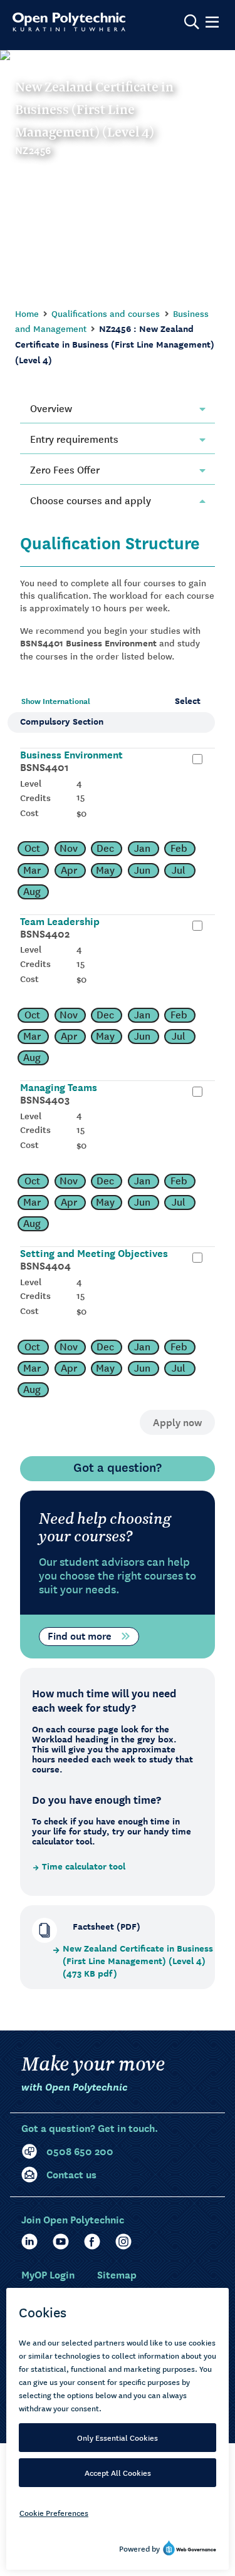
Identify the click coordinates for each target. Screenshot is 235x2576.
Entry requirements (74, 438)
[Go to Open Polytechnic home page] (69, 22)
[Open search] (192, 22)
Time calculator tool (84, 1866)
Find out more (80, 1635)
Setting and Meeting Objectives (94, 1253)
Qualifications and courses (106, 313)
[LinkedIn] (29, 2242)
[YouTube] (61, 2242)
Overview (51, 408)
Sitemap (117, 2274)
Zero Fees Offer (65, 469)
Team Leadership (60, 921)
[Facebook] (92, 2242)
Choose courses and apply (91, 500)
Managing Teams (59, 1087)
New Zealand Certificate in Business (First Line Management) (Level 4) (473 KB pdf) (138, 1961)
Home (27, 313)
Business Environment (71, 754)
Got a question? (118, 1467)
